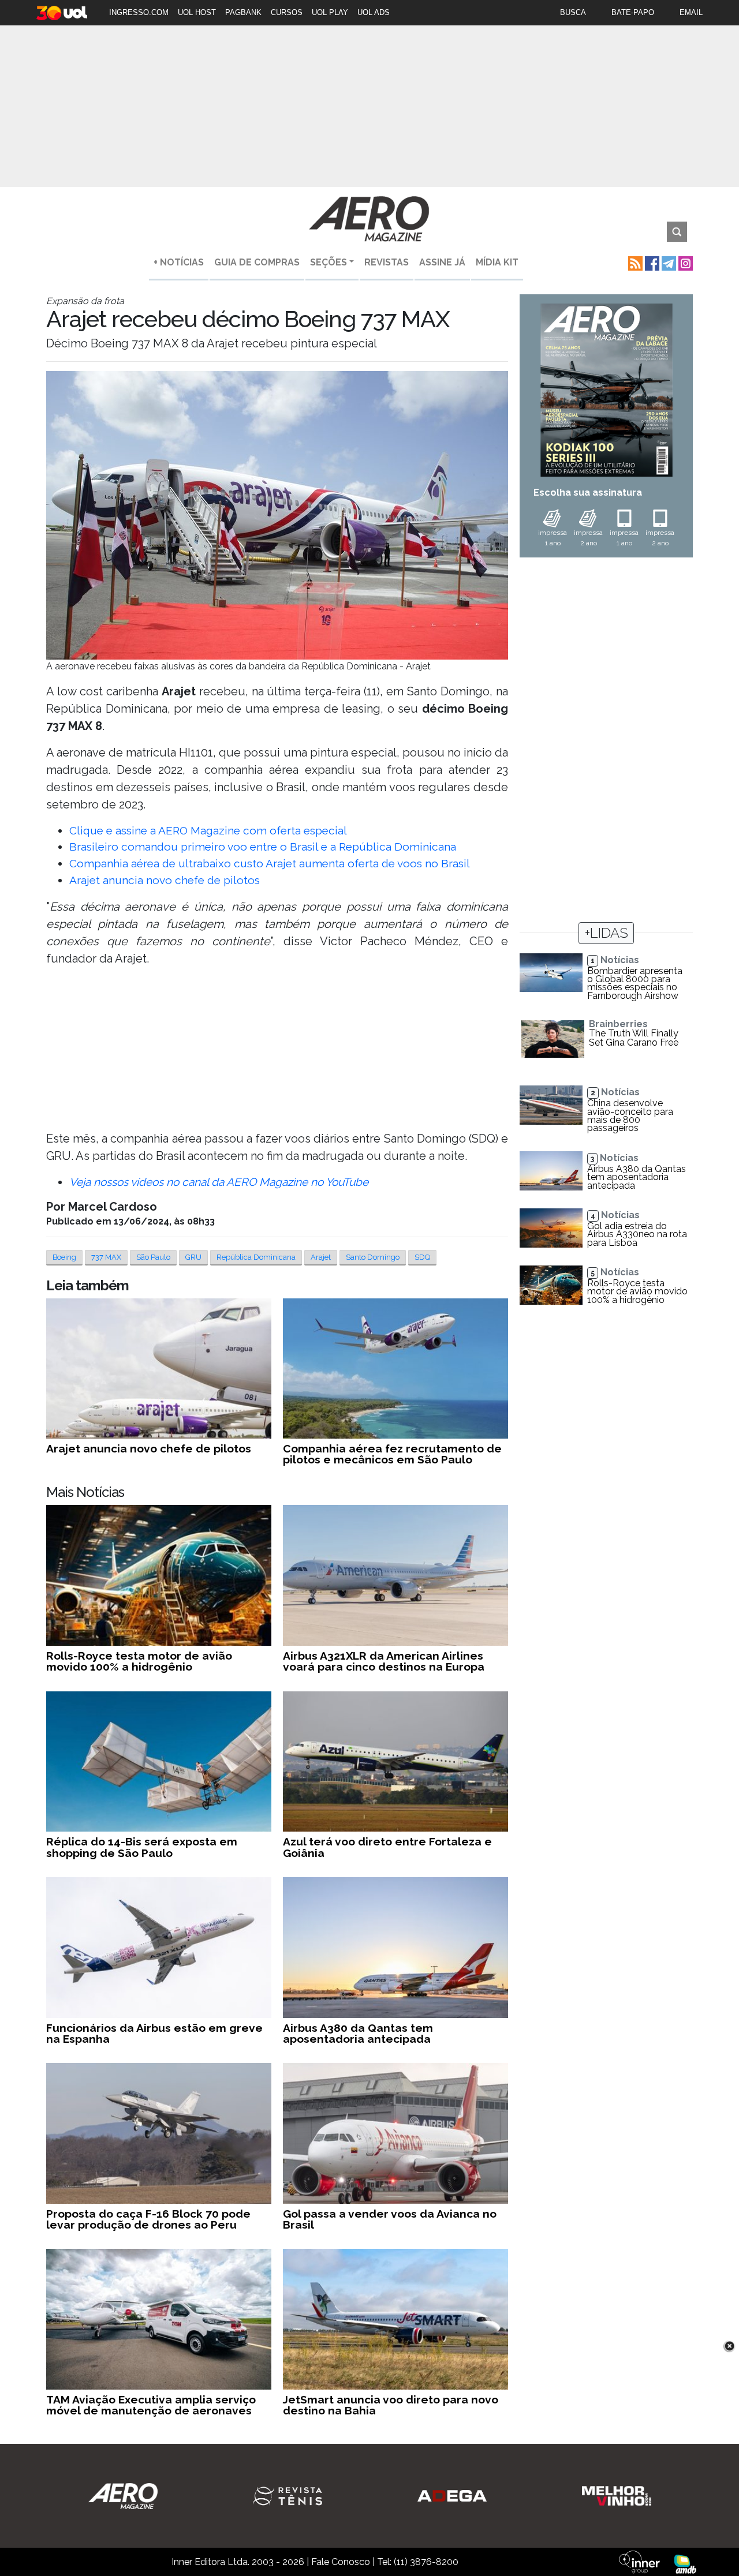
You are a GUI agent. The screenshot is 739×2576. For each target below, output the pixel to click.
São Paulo (153, 1257)
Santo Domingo (373, 1257)
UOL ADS (374, 12)
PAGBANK (243, 12)
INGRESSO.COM (139, 12)
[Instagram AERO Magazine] (684, 262)
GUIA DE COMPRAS (257, 262)
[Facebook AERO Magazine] (651, 262)
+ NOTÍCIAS (179, 262)
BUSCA (573, 12)
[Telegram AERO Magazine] (668, 262)
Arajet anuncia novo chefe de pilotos (165, 880)
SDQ (422, 1257)
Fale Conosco (341, 2562)
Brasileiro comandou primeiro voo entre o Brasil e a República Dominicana (263, 847)
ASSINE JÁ (442, 262)
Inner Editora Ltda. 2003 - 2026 (238, 2562)
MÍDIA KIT (497, 262)
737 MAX (106, 1257)
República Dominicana (256, 1257)
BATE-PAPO (633, 12)
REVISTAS (387, 262)
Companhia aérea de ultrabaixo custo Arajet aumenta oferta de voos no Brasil (270, 863)
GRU (193, 1257)
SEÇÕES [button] (329, 262)
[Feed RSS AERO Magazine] (634, 262)
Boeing (64, 1257)
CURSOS (287, 12)
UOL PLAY (330, 12)
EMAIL (691, 12)
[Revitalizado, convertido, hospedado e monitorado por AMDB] (685, 2564)
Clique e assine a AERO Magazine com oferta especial (208, 830)
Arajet (321, 1257)
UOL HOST (197, 12)
